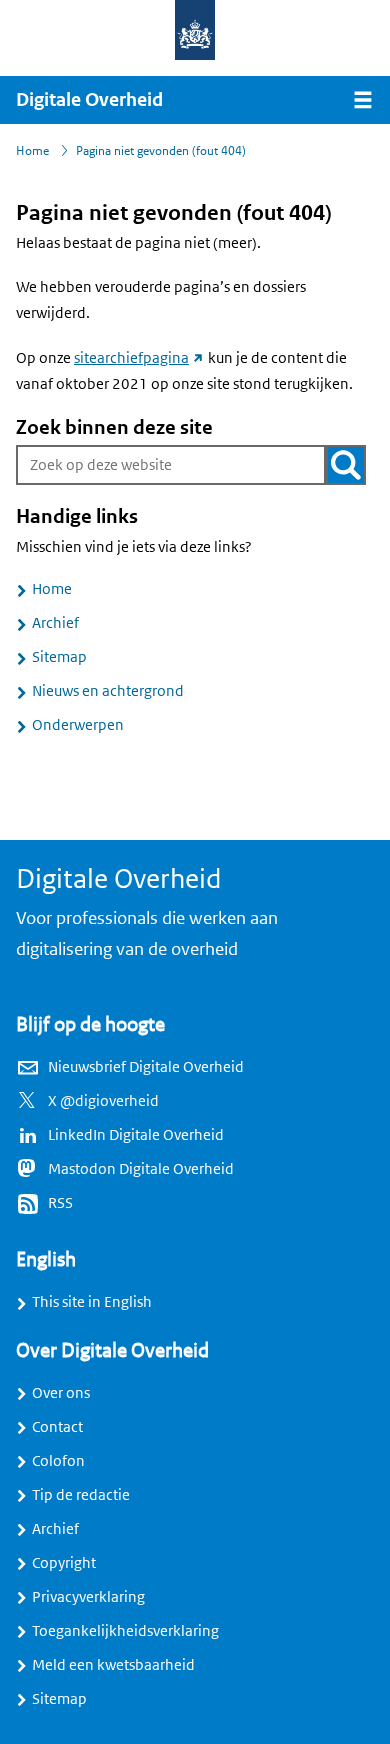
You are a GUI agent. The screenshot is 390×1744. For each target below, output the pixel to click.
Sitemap (59, 657)
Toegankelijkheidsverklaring (125, 1631)
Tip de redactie (81, 1495)
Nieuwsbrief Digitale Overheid (146, 1067)
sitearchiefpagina (139, 358)
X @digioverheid (103, 1101)
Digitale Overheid (89, 100)
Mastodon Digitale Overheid (141, 1169)
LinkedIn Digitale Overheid (136, 1135)
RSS (60, 1203)
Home (52, 589)
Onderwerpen (78, 725)
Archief (55, 623)
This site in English (92, 1302)
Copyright (64, 1563)
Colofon (58, 1461)
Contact (57, 1427)
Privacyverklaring (88, 1597)
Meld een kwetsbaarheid (113, 1665)
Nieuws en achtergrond (108, 691)
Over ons (61, 1393)
